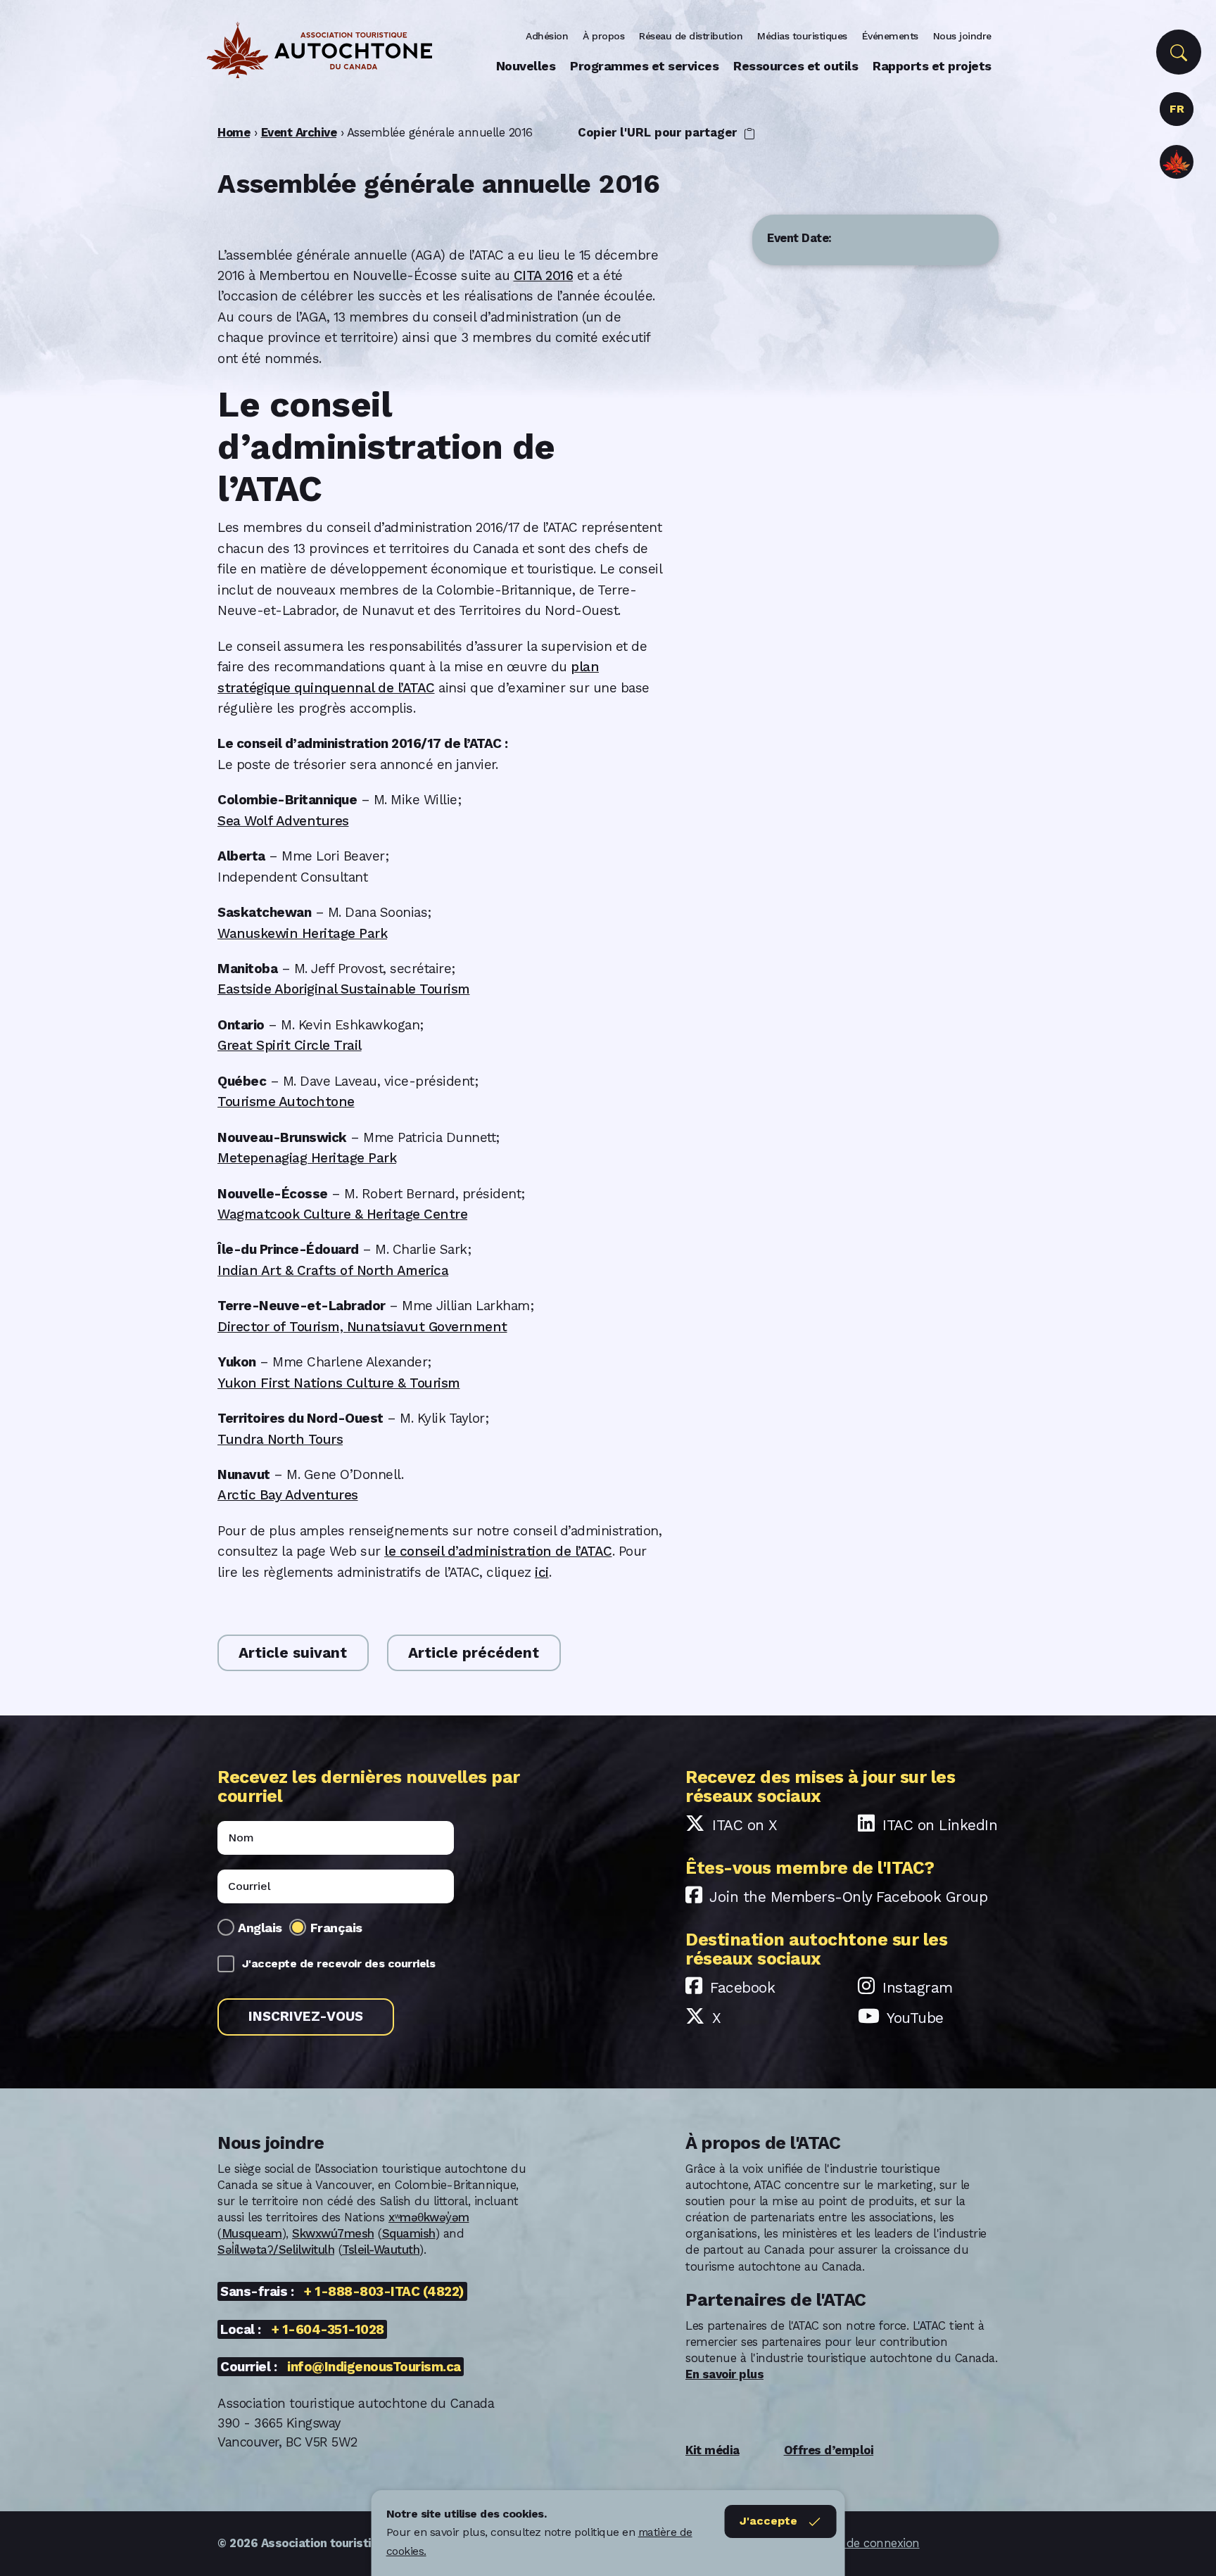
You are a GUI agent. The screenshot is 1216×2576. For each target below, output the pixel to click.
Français (336, 1928)
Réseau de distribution (691, 36)
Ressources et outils (796, 66)
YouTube (915, 2018)
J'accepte (768, 2521)
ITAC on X (745, 1825)
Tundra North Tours (280, 1439)
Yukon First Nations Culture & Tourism (339, 1383)
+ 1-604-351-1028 (328, 2329)
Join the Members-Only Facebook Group (848, 1897)
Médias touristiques (802, 36)
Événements (890, 36)
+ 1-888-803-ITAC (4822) (384, 2291)
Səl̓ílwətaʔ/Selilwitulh (276, 2250)
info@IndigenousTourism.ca (374, 2367)
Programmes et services (644, 66)
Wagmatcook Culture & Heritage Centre (342, 1214)
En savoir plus (724, 2374)
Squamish (409, 2233)
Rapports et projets (932, 66)
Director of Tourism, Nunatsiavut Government (362, 1327)
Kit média (712, 2450)
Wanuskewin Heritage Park (302, 933)
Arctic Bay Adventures (288, 1495)
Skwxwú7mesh (333, 2233)
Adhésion (547, 36)
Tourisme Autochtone (286, 1102)
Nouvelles (526, 66)
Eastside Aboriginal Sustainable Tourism (344, 989)
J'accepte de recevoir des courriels (339, 1963)
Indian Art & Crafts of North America (333, 1270)
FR (1177, 109)
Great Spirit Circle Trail (290, 1045)
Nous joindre (962, 36)
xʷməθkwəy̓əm (429, 2217)
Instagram (918, 1987)
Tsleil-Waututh (381, 2250)
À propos (603, 36)
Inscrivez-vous (306, 2016)
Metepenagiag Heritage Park (307, 1158)
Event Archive (299, 132)
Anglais (260, 1928)
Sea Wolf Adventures (283, 821)
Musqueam (252, 2233)
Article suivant (293, 1652)
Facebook (742, 1987)
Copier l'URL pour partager (659, 132)
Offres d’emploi (829, 2450)
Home (234, 132)
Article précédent (474, 1652)
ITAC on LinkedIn (940, 1825)
